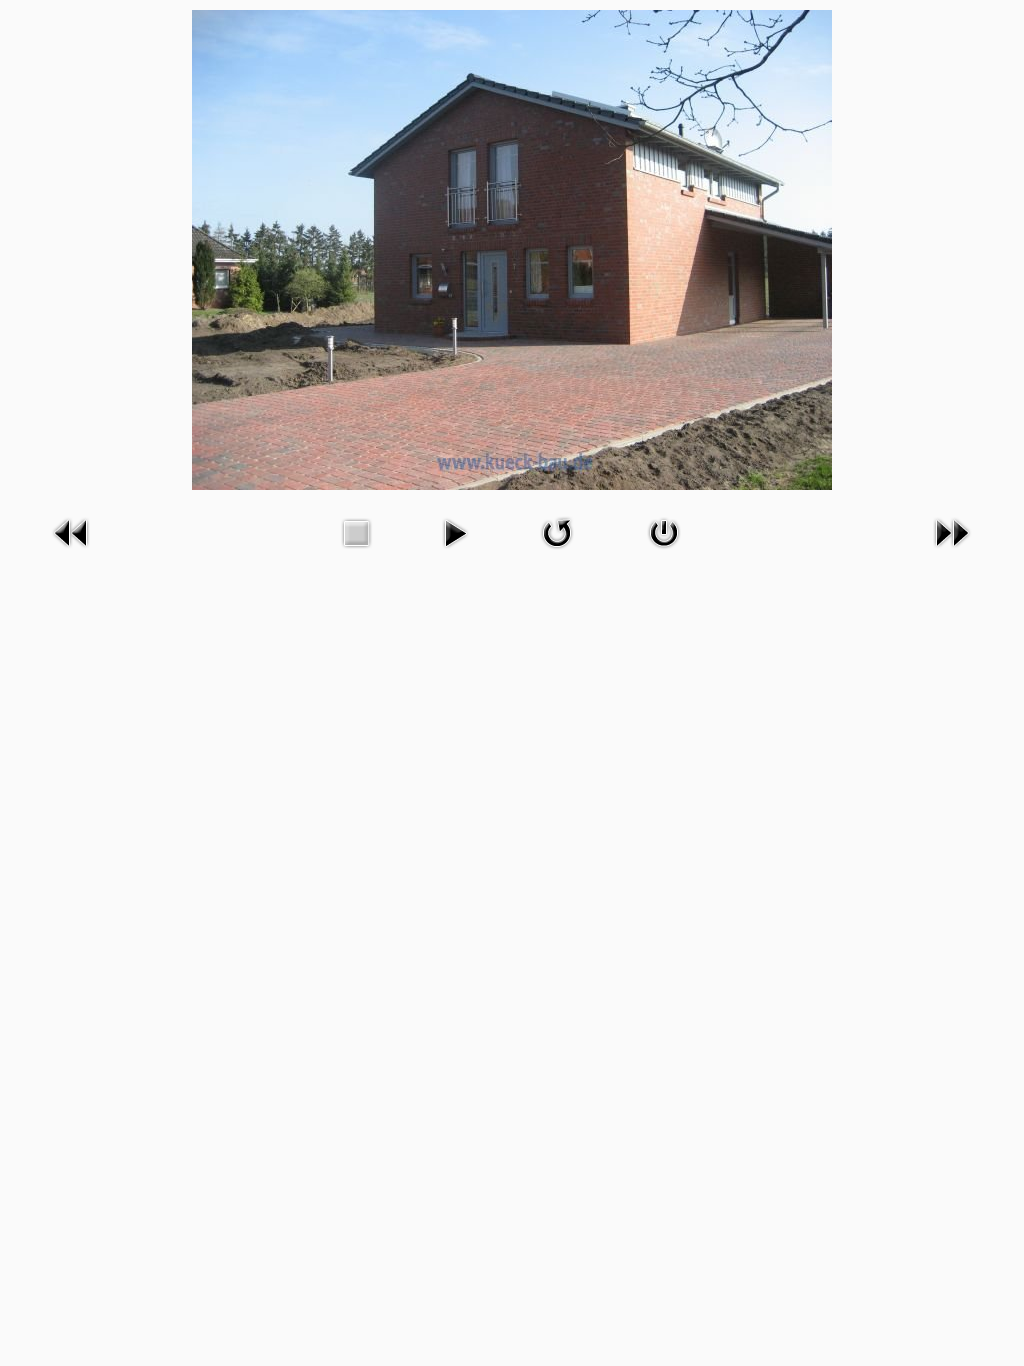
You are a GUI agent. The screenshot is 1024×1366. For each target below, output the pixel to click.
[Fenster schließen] (664, 551)
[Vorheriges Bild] (72, 551)
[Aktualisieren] (557, 551)
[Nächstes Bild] (952, 551)
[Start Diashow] (455, 551)
